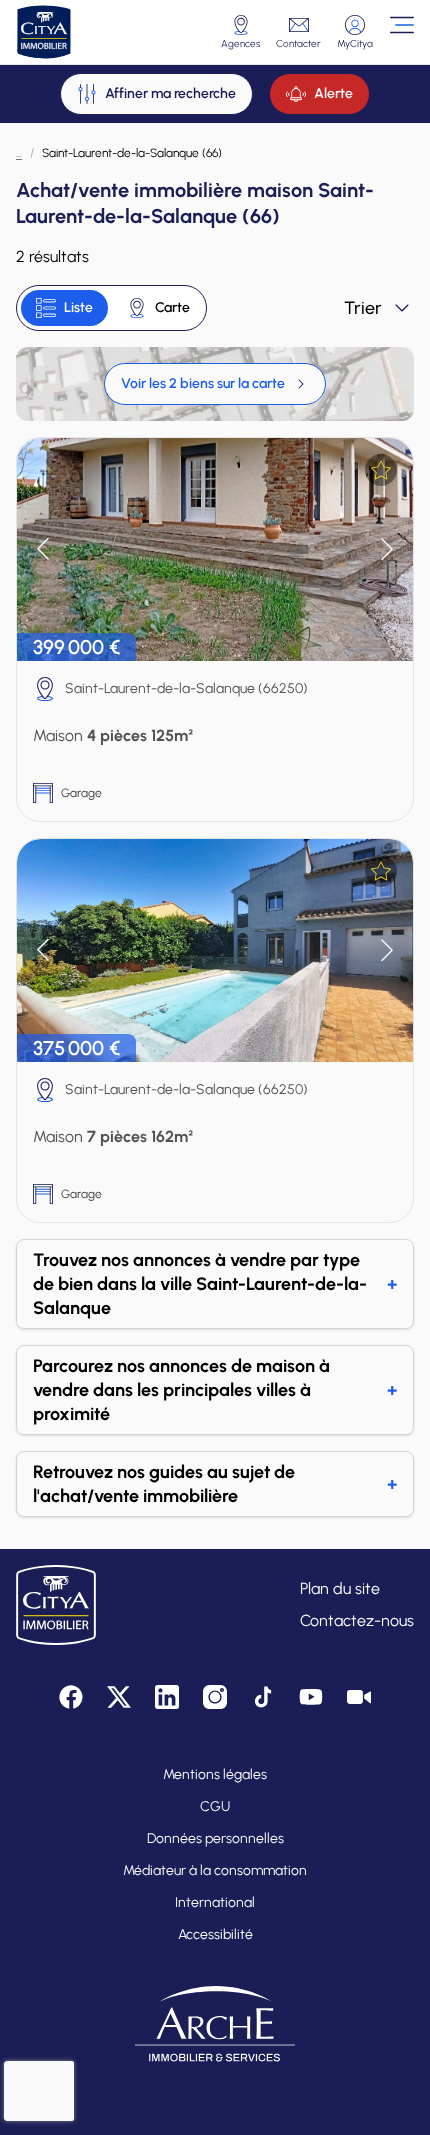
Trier (363, 308)
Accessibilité (215, 1934)
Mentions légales (215, 1774)
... (19, 153)
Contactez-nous (357, 1620)
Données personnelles (215, 1838)
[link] (215, 384)
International (215, 1902)
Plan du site (340, 1588)
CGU (215, 1806)
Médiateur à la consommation (215, 1870)
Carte (172, 307)
